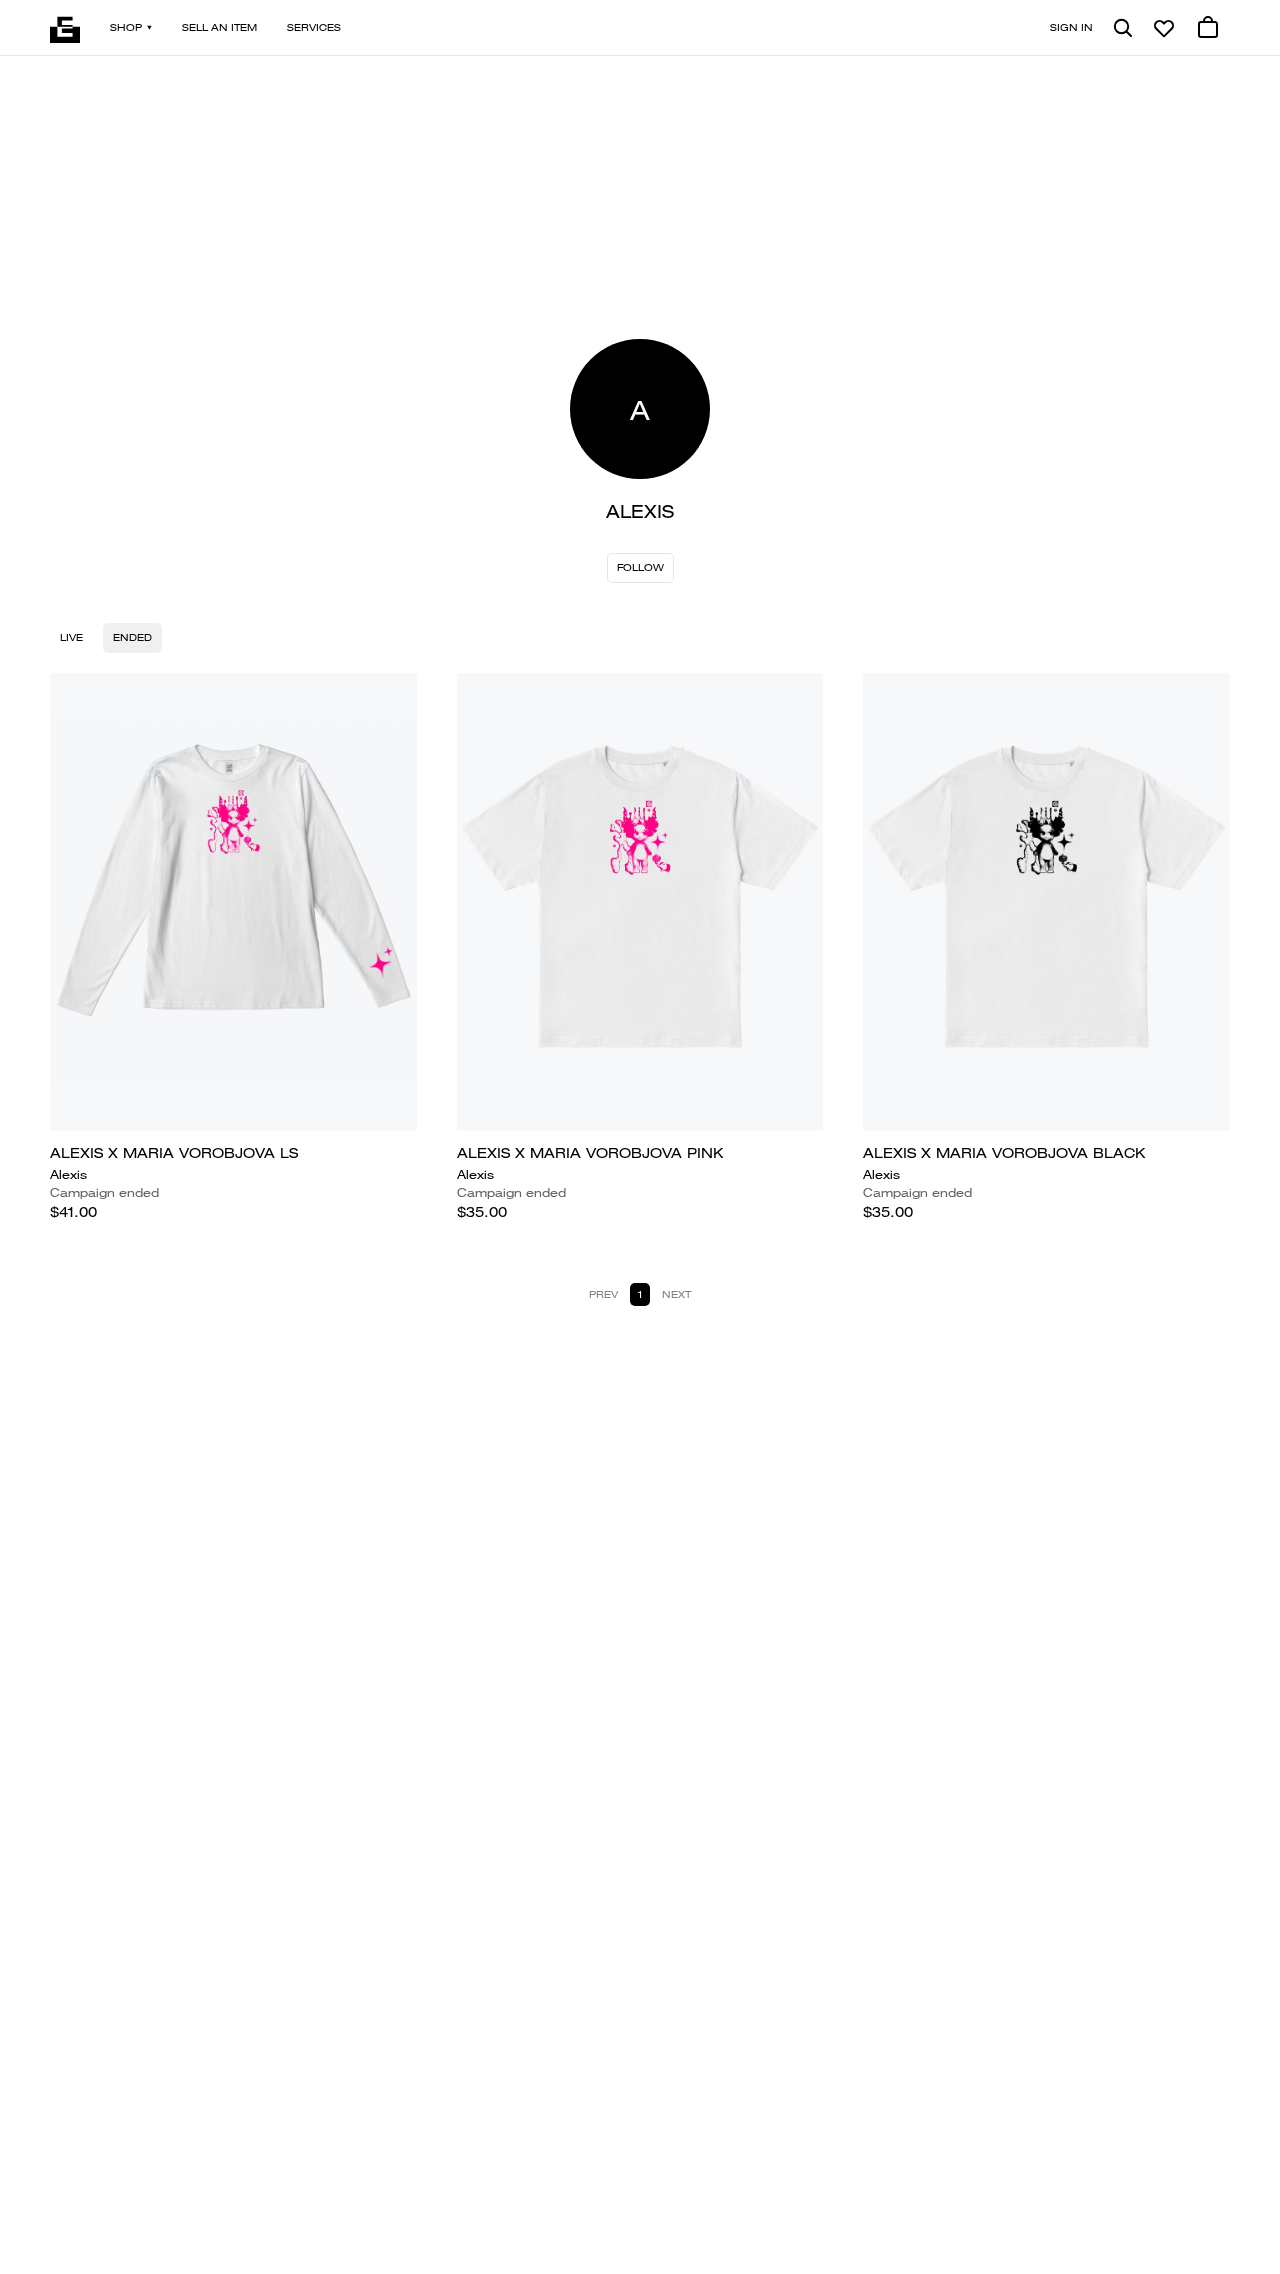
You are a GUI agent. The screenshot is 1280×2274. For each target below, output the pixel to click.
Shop (126, 27)
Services (314, 27)
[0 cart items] (1208, 28)
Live (71, 637)
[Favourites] (1164, 28)
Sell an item (219, 27)
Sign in (1071, 27)
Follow (640, 567)
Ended (132, 637)
